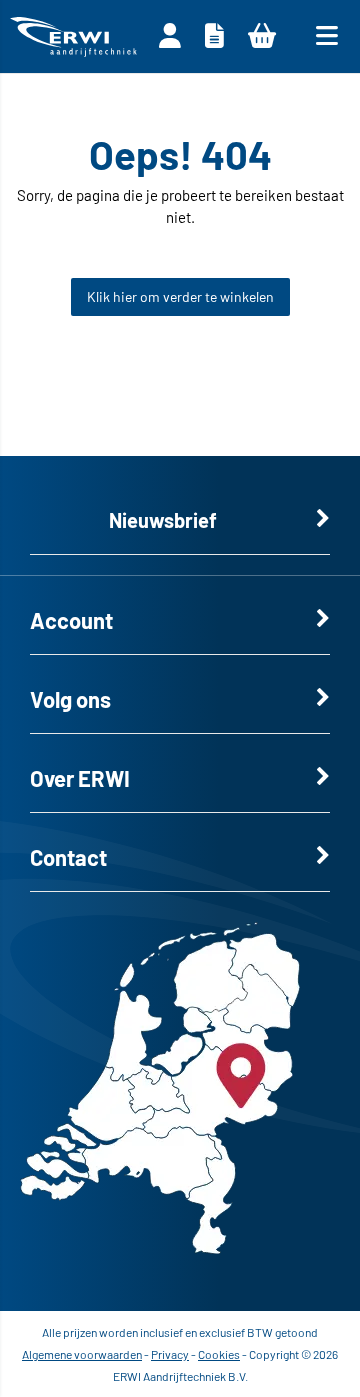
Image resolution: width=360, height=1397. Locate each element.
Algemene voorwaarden (82, 1354)
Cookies (219, 1354)
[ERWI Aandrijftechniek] (73, 36)
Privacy (170, 1354)
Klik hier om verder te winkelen (180, 296)
